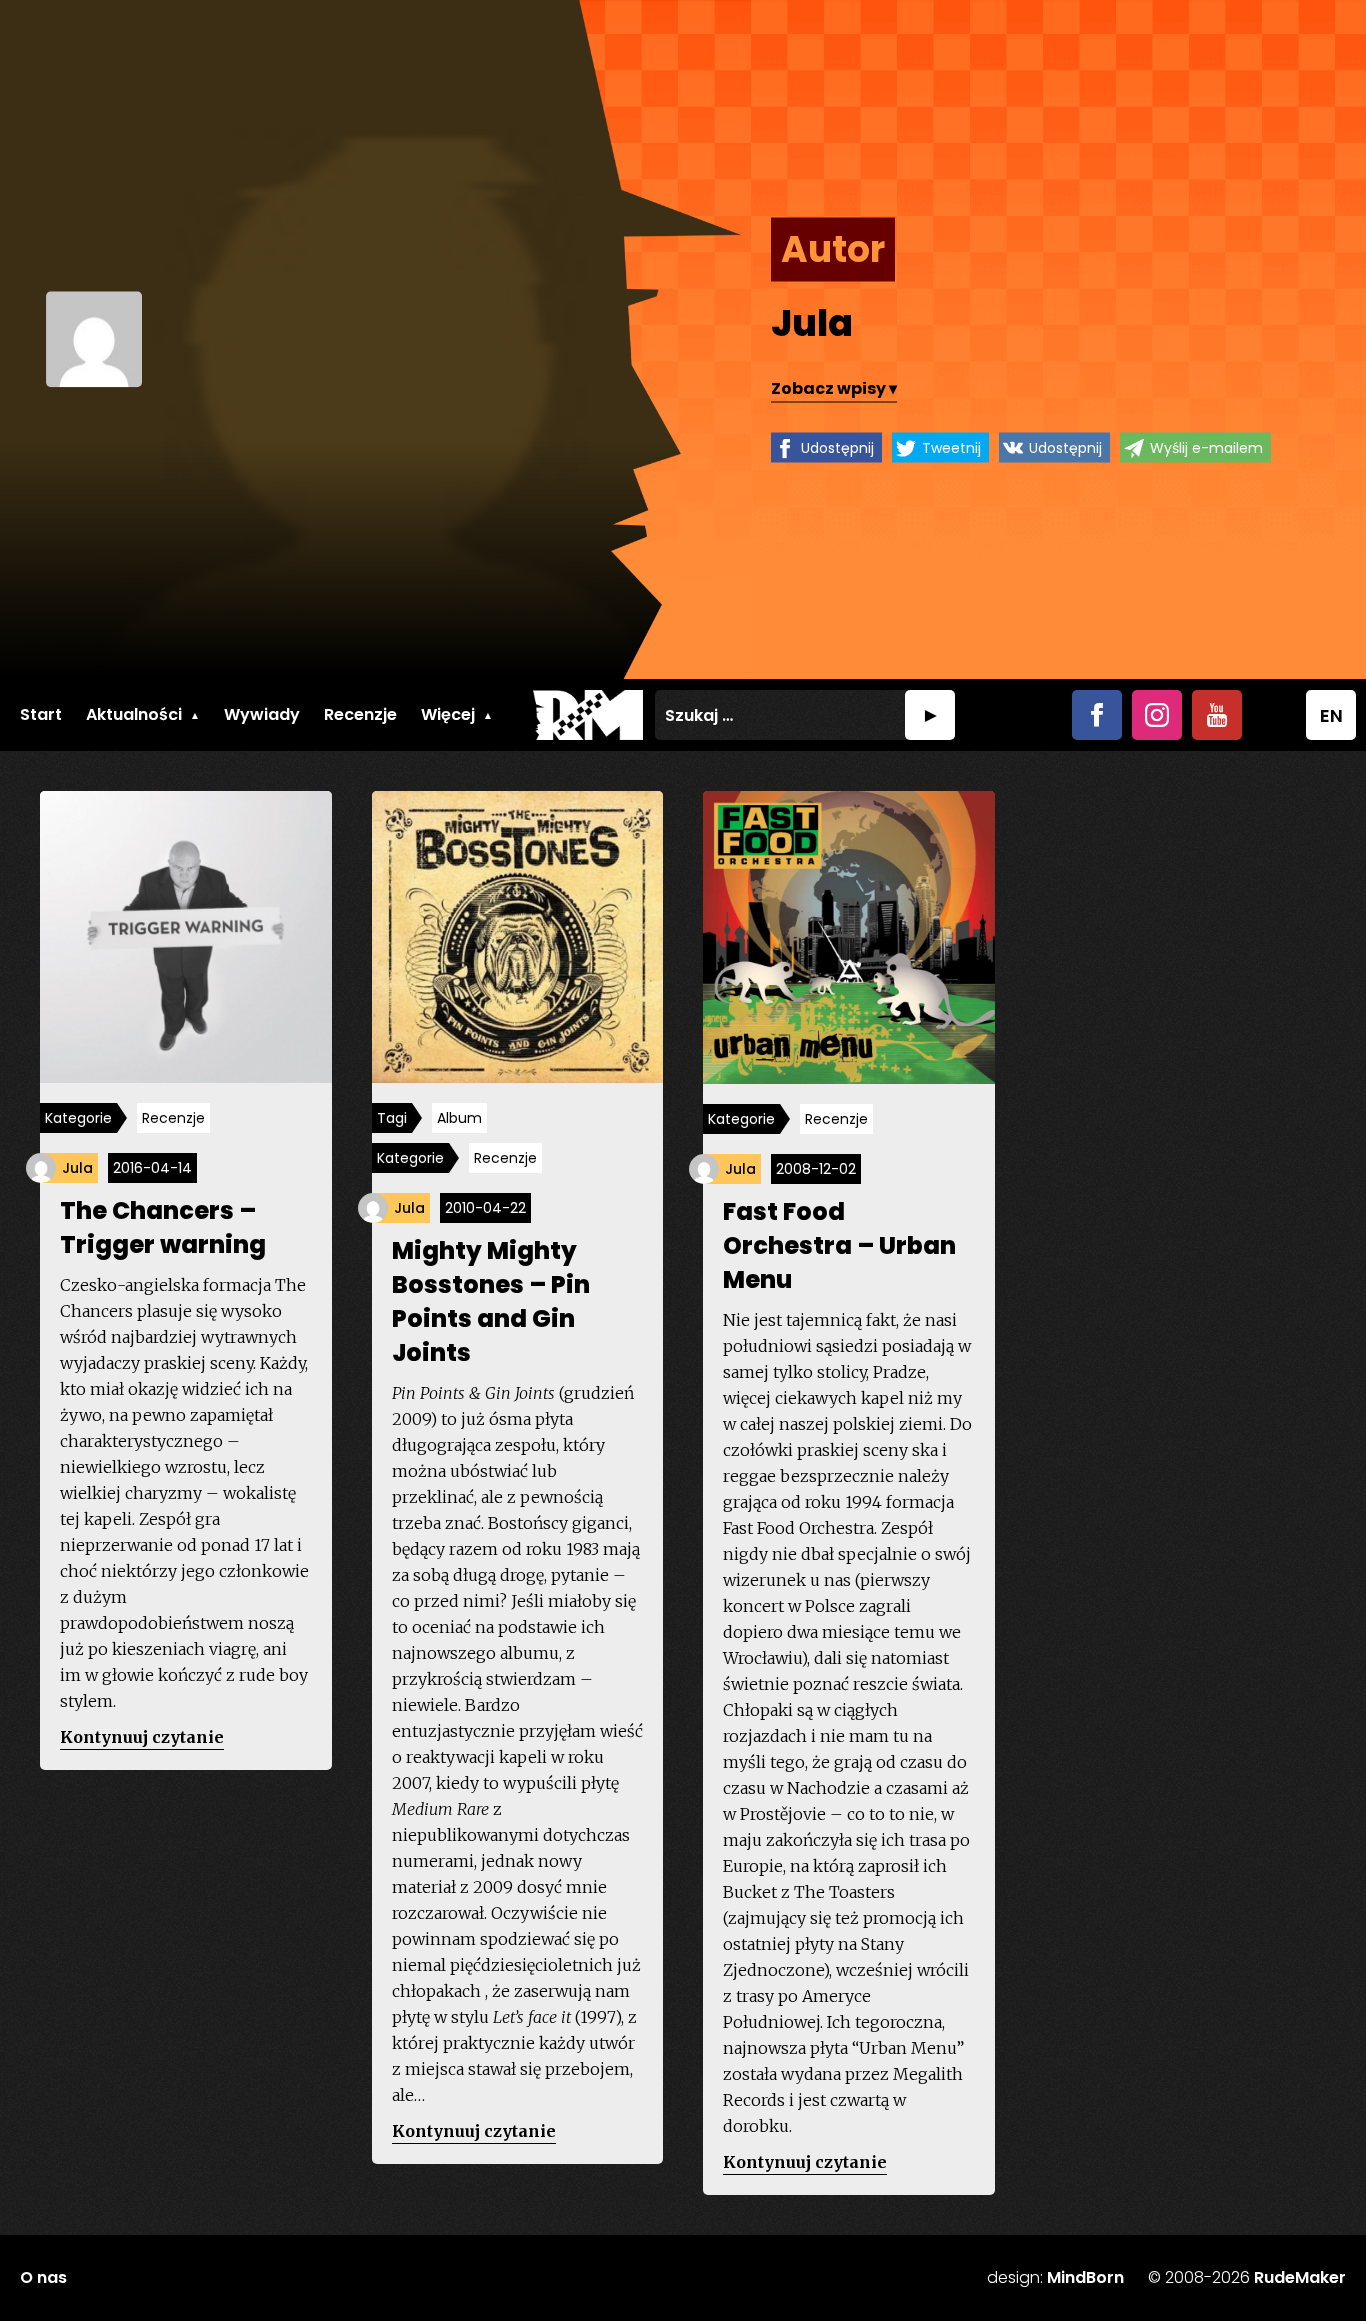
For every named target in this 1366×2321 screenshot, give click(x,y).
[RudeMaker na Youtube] (1217, 715)
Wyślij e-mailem (1206, 447)
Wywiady (262, 714)
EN (1331, 715)
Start (41, 714)
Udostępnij (837, 447)
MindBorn (1085, 2277)
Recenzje (360, 714)
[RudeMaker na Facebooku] (1097, 715)
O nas (43, 2277)
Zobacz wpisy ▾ (834, 387)
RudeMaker (1300, 2277)
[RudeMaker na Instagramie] (1157, 715)
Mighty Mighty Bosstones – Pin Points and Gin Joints (491, 1301)
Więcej (448, 714)
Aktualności (134, 714)
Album (459, 1118)
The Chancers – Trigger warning (163, 1227)
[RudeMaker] (588, 715)
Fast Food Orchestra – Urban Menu (839, 1245)
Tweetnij (951, 447)
